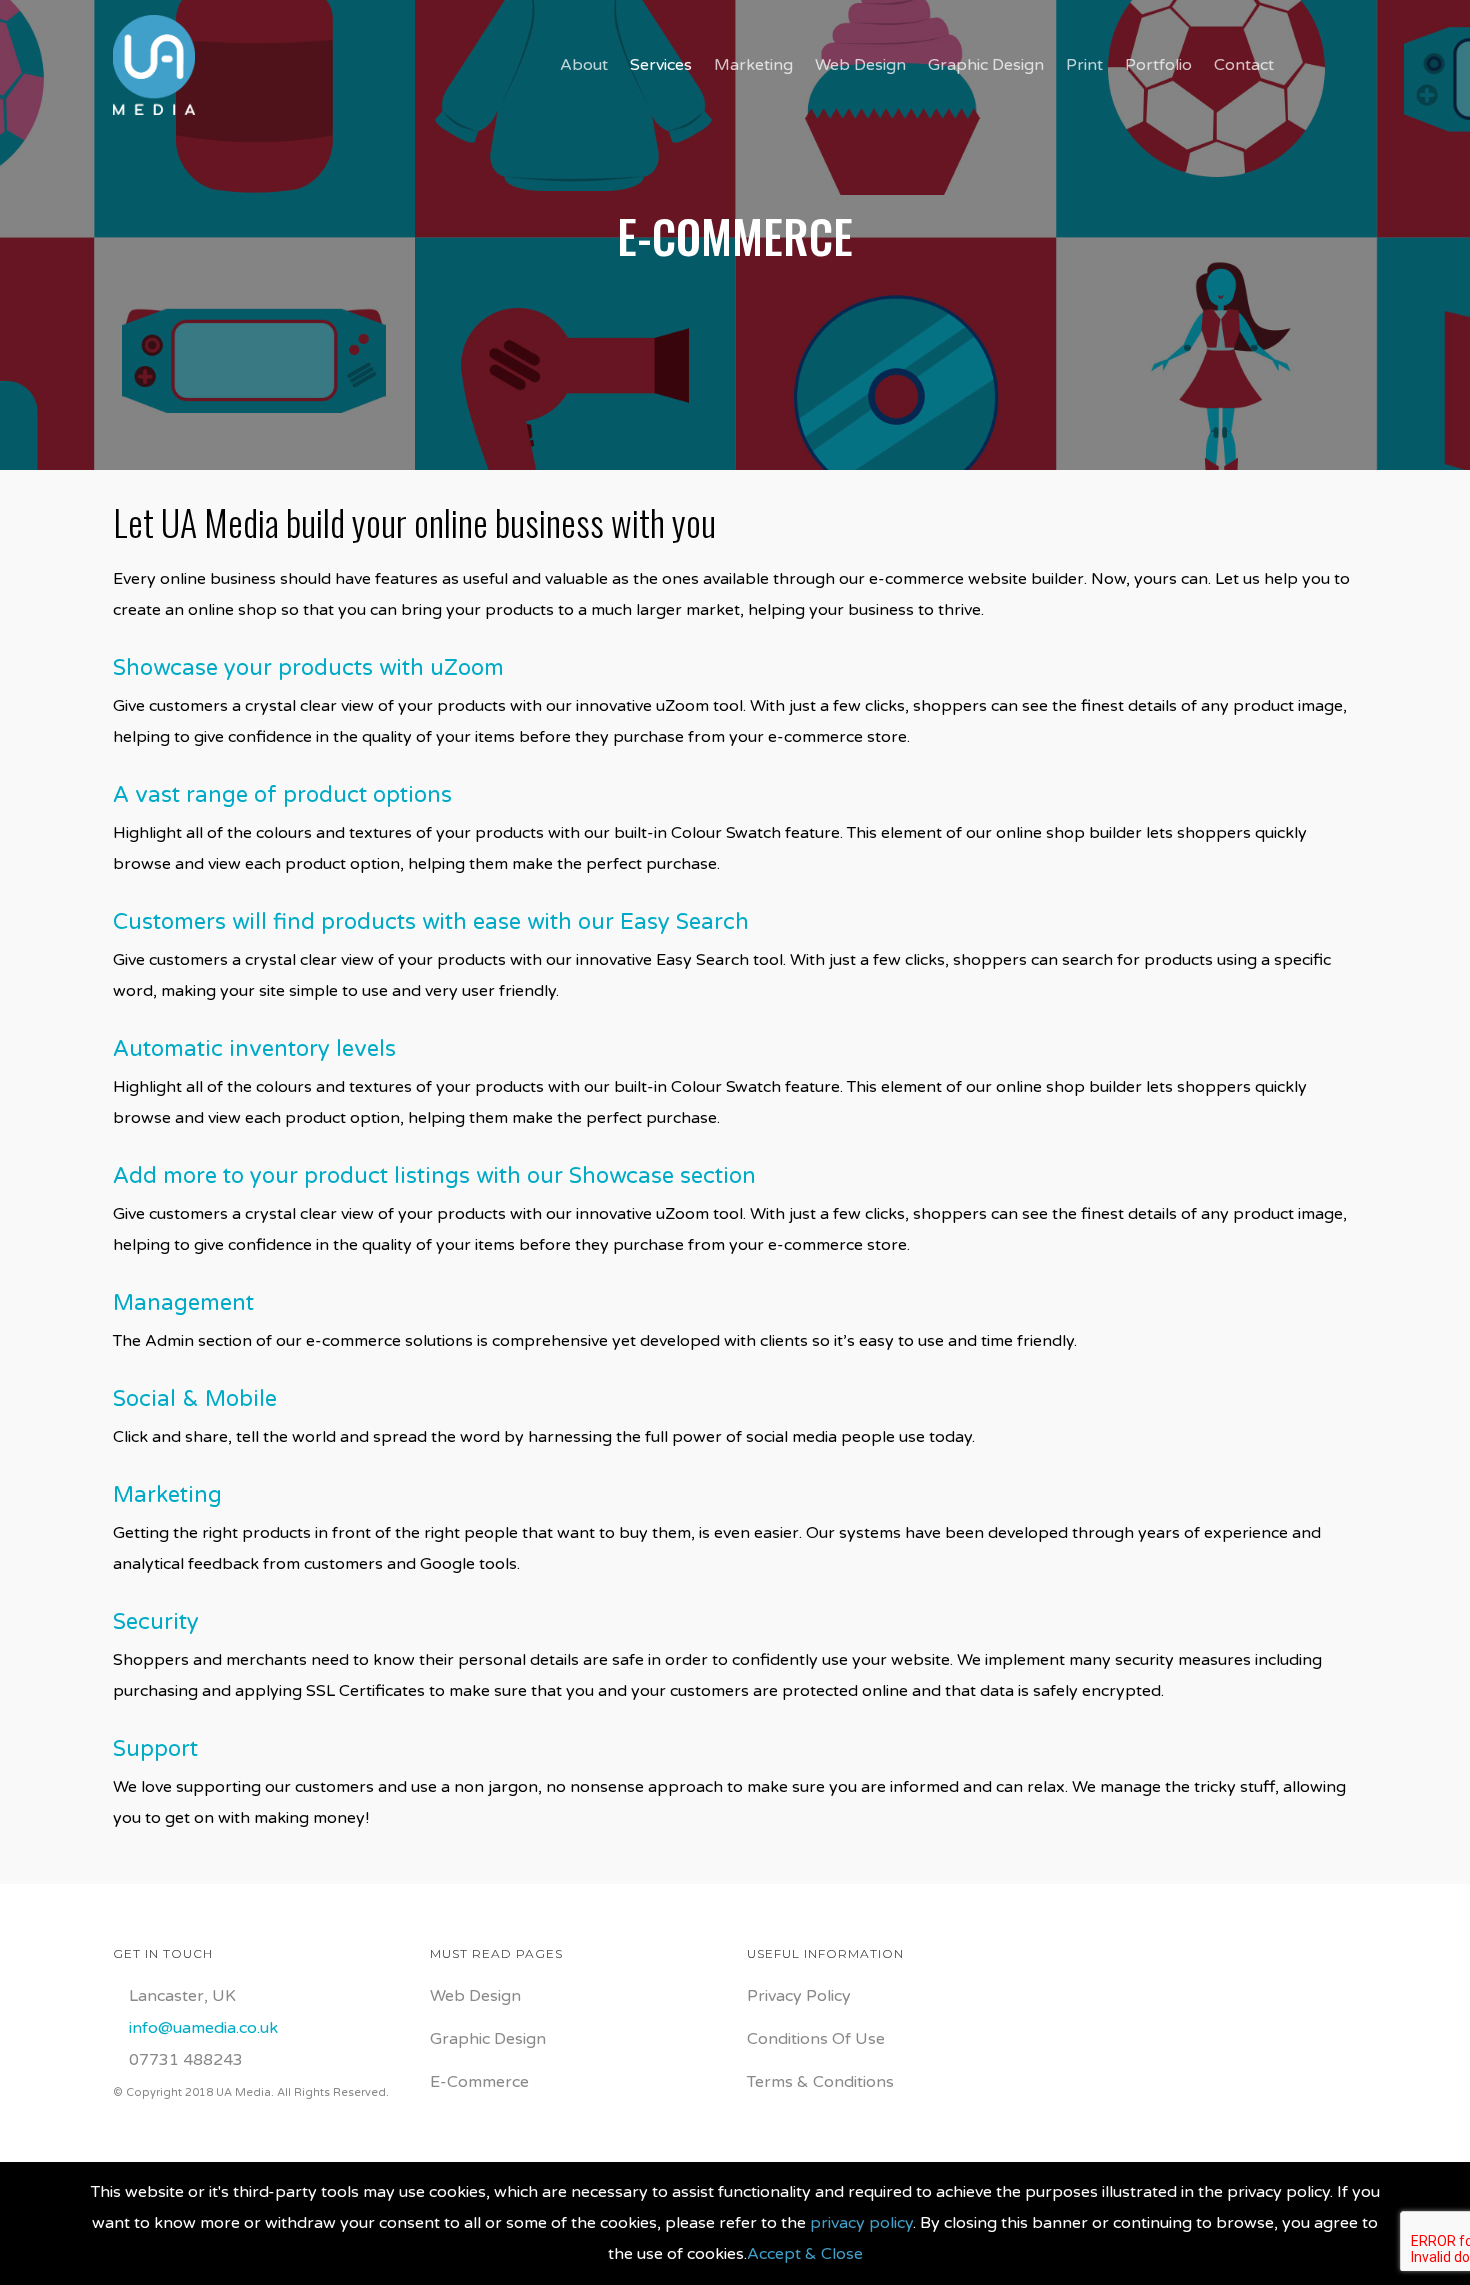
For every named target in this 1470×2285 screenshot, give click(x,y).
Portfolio (1158, 65)
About (584, 65)
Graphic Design (986, 65)
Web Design (860, 65)
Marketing (753, 65)
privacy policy (861, 2223)
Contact (1244, 65)
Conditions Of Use (816, 2039)
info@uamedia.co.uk (203, 2028)
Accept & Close (805, 2254)
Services (661, 65)
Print (1084, 65)
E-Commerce (479, 2082)
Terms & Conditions (820, 2082)
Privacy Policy (799, 1996)
